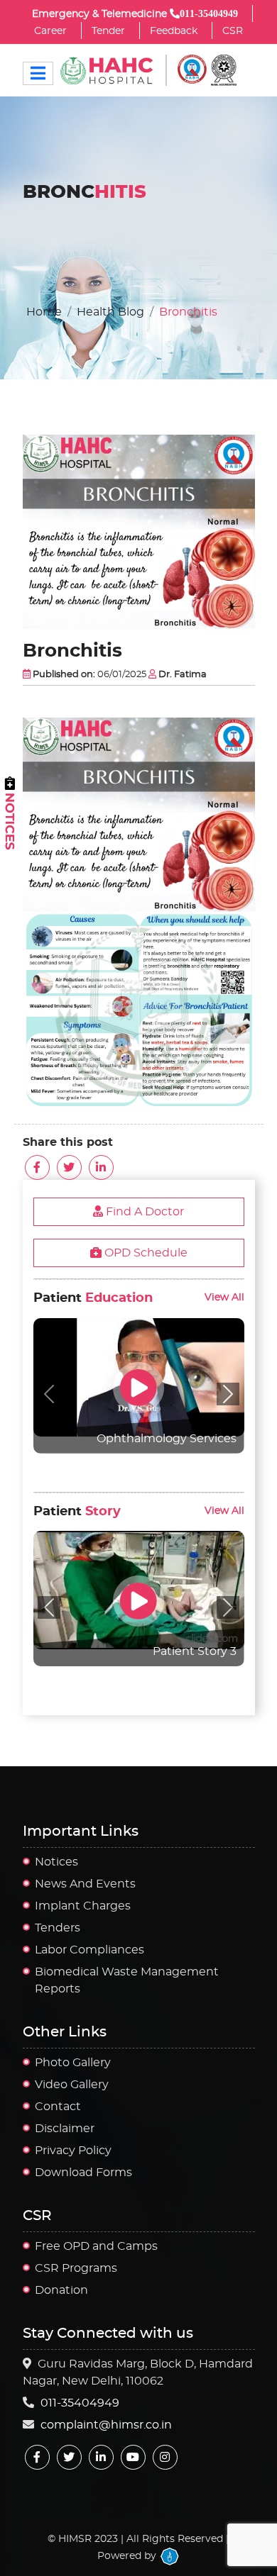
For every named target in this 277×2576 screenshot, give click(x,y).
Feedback (174, 31)
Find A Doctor (143, 1212)
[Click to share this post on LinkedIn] (101, 1167)
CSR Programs (76, 2268)
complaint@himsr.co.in (106, 2425)
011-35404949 (80, 2403)
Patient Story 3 (195, 1651)
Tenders (58, 1928)
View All (224, 1297)
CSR (233, 31)
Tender (108, 31)
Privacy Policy (73, 2151)
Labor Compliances (89, 1950)
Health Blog (110, 312)
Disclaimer (65, 2129)
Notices (56, 1862)
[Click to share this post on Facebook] (37, 1167)
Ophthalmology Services (167, 1439)
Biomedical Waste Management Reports (127, 1980)
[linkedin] (101, 2457)
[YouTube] (133, 2457)
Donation (61, 2290)
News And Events (85, 1884)
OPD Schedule (145, 1253)
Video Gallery (72, 2085)
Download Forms (83, 2173)
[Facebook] (37, 2457)
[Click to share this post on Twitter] (69, 1167)
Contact (58, 2107)
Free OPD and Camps (96, 2246)
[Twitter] (69, 2457)
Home (44, 312)
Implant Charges (83, 1906)
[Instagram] (165, 2457)
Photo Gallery (73, 2063)
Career (50, 31)
